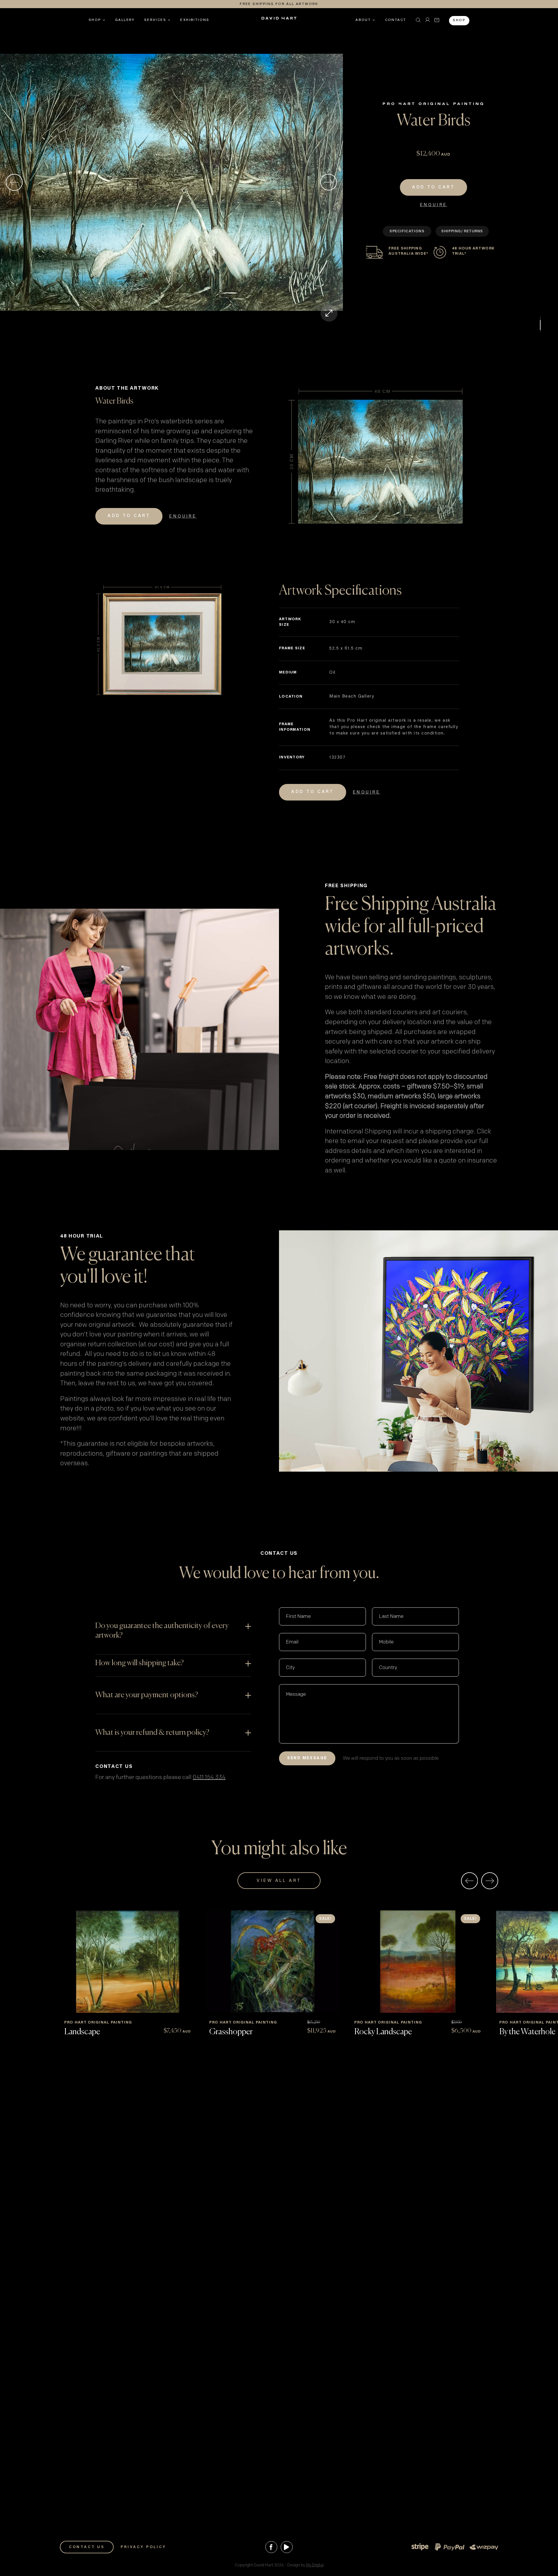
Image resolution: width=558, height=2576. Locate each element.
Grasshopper (231, 2032)
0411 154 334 (209, 1777)
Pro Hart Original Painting (434, 104)
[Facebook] (271, 2547)
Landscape (82, 2032)
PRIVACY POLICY (143, 2547)
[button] (418, 20)
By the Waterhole (527, 2032)
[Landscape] (128, 1962)
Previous (14, 182)
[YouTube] (287, 2547)
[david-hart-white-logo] (279, 20)
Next (329, 182)
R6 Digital (315, 2565)
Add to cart (433, 187)
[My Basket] (437, 20)
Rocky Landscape (383, 2032)
